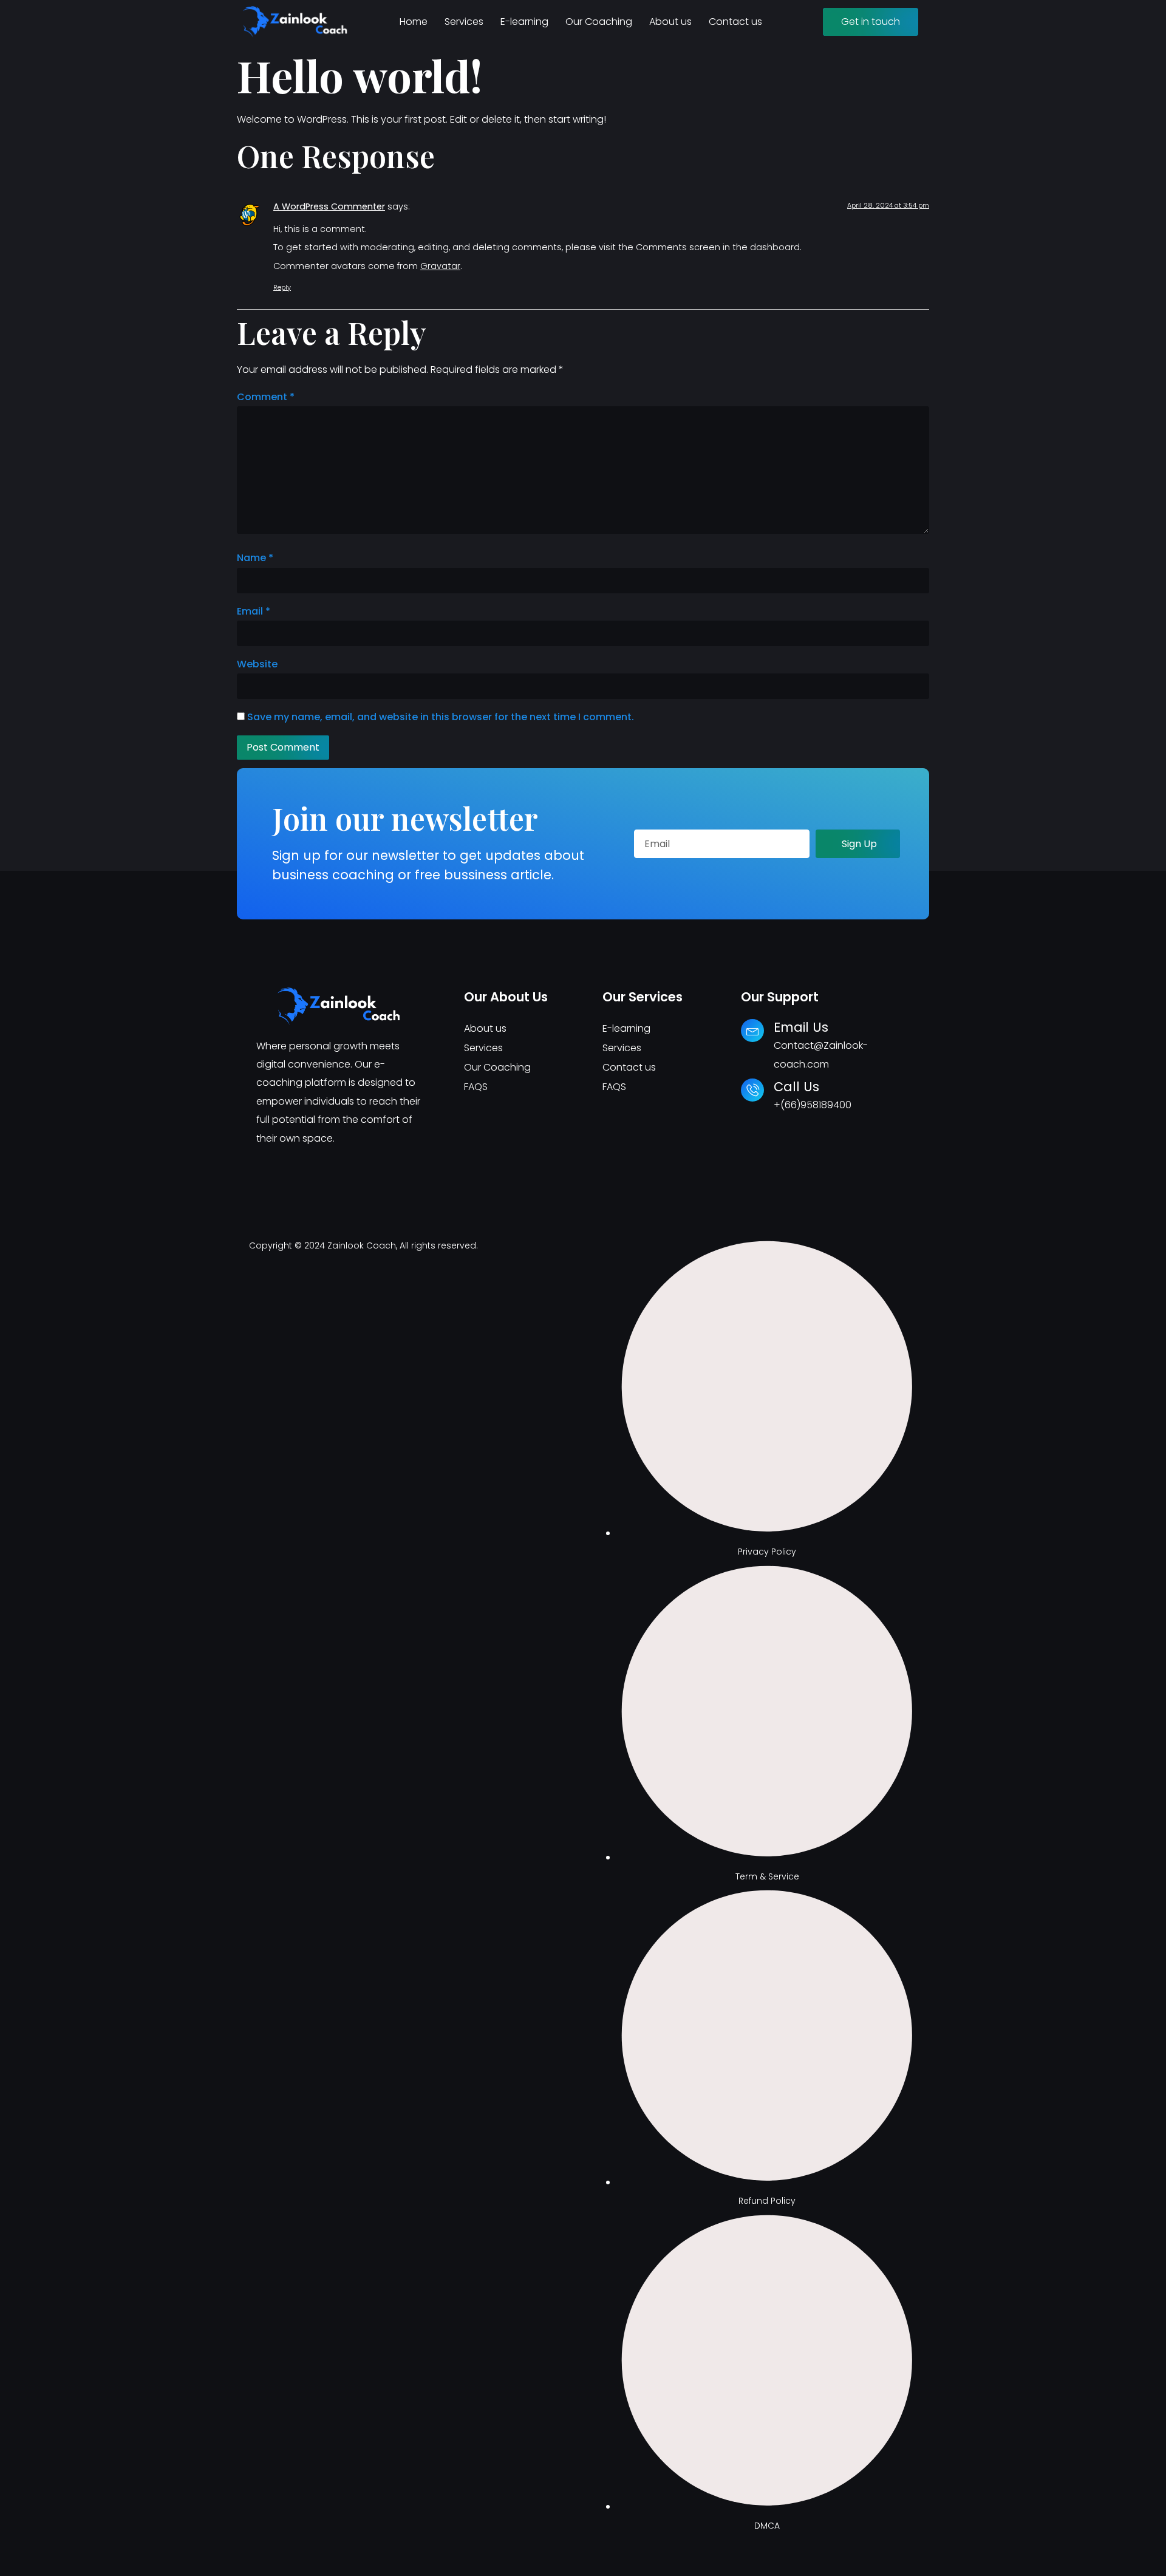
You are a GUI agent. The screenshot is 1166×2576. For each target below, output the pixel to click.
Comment (266, 397)
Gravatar (440, 266)
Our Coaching (599, 22)
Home (414, 22)
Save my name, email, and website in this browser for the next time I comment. (441, 717)
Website (257, 664)
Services (464, 22)
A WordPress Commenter (329, 206)
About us (670, 22)
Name (255, 558)
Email (254, 611)
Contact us (735, 22)
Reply (282, 287)
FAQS (476, 1087)
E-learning (524, 22)
